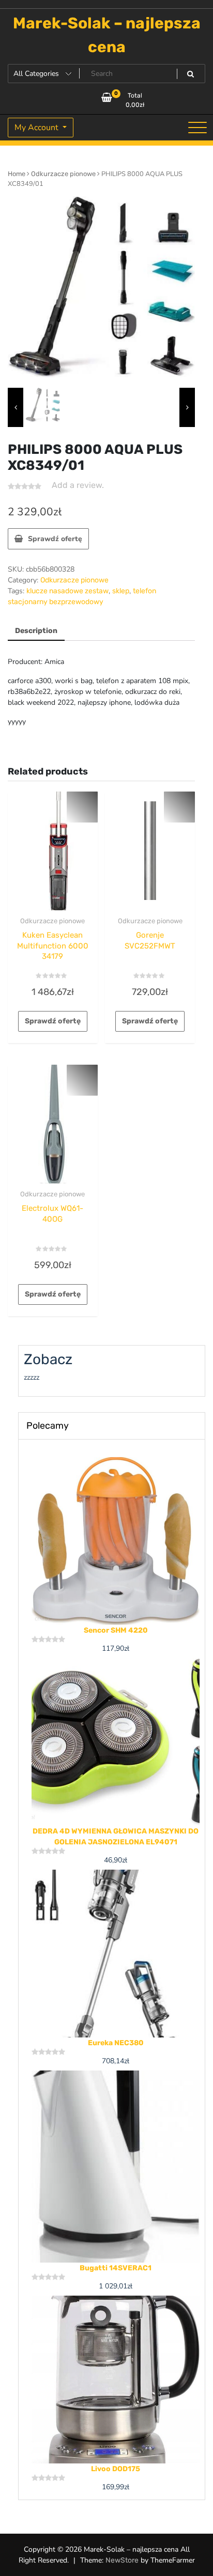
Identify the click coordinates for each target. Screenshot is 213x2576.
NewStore (122, 2560)
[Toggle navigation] (197, 128)
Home (17, 174)
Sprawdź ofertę (55, 539)
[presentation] (16, 407)
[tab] (36, 631)
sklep (121, 591)
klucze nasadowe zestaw (67, 591)
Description (36, 631)
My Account (37, 128)
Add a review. (78, 485)
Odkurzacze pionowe (63, 174)
